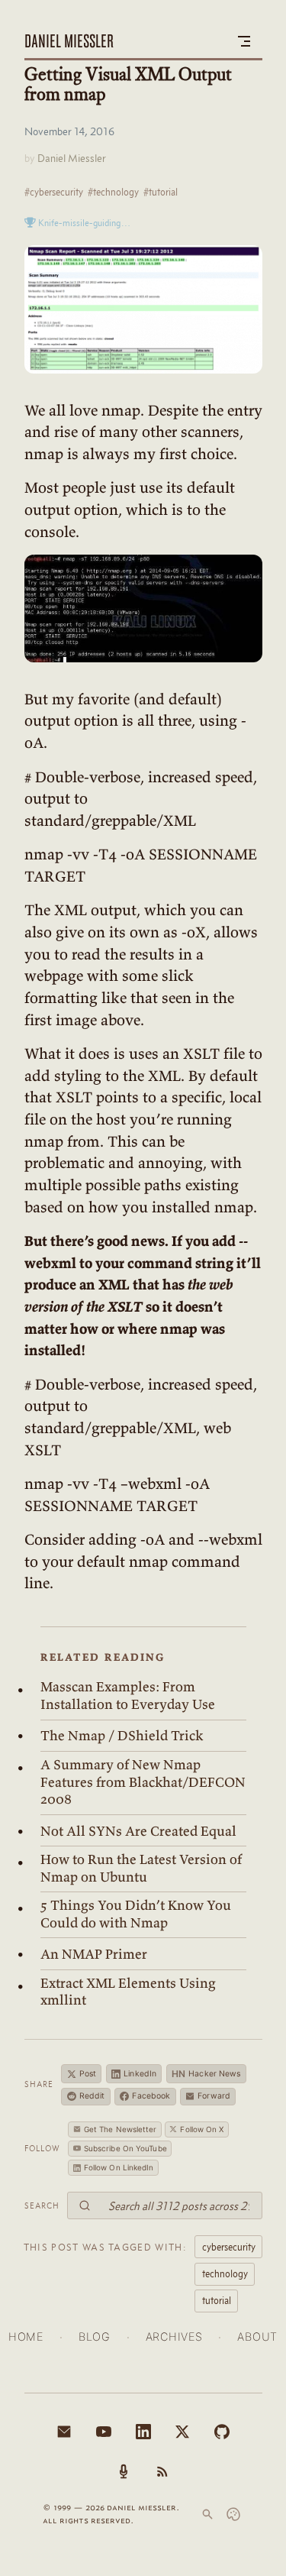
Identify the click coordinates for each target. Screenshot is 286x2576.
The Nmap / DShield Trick (122, 1736)
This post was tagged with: (105, 2247)
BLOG (95, 2337)
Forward (214, 2096)
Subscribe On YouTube (125, 2148)
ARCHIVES (174, 2337)
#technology (113, 192)
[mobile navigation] (244, 41)
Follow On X (202, 2129)
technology (225, 2273)
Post (88, 2074)
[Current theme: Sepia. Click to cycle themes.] (233, 2514)
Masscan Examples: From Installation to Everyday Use (128, 1696)
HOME (26, 2337)
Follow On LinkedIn (119, 2167)
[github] (222, 2432)
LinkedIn (140, 2074)
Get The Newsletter (121, 2129)
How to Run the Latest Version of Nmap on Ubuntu (141, 1868)
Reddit (92, 2096)
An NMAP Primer (94, 1954)
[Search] (207, 2514)
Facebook (151, 2096)
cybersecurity (229, 2247)
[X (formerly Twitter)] (182, 2432)
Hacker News (206, 2074)
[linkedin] (143, 2432)
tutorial (217, 2300)
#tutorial (161, 192)
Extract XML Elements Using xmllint (128, 1992)
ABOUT (257, 2337)
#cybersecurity (54, 192)
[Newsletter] (64, 2432)
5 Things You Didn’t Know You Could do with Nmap (136, 1914)
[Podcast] (124, 2471)
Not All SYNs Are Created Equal (138, 1831)
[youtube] (104, 2432)
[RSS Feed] (162, 2471)
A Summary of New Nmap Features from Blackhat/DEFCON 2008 (143, 1782)
